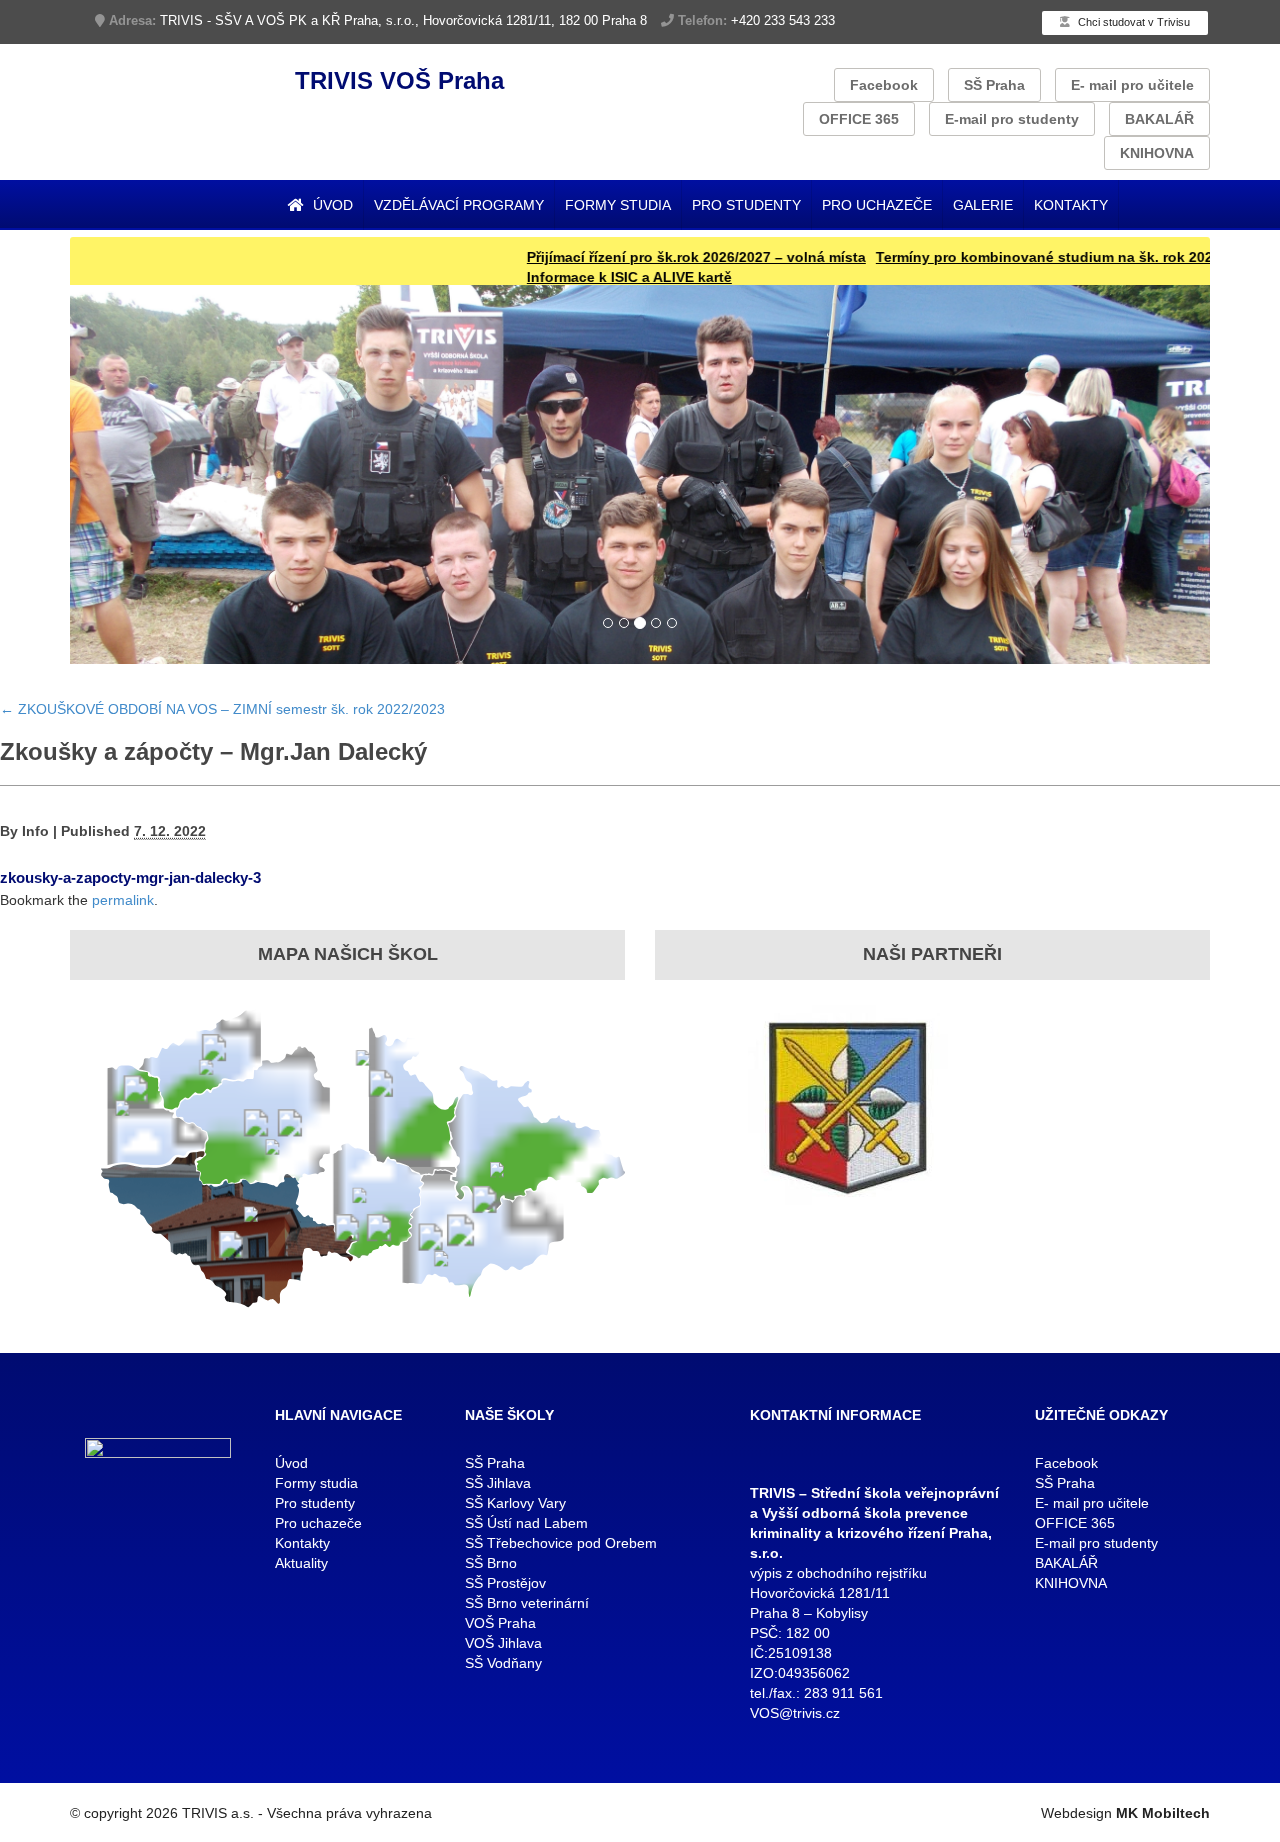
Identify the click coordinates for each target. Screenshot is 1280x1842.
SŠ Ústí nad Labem (526, 1523)
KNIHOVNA (1157, 153)
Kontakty (1071, 205)
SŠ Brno (491, 1563)
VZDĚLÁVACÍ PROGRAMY (459, 205)
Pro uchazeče (877, 205)
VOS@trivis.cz (795, 1713)
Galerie (983, 205)
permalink (123, 900)
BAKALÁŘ (1159, 119)
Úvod (331, 205)
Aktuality (301, 1563)
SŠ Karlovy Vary (515, 1503)
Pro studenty (746, 205)
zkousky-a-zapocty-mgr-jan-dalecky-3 (130, 877)
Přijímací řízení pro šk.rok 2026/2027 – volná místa (644, 257)
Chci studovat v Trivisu (1132, 22)
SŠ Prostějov (505, 1583)
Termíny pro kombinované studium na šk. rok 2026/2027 (1014, 257)
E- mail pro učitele (1132, 85)
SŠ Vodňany (503, 1663)
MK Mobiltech (1163, 1813)
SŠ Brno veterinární (527, 1603)
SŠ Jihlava (498, 1483)
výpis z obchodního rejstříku (838, 1573)
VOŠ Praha (500, 1623)
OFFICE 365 (859, 119)
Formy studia (618, 205)
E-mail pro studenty (1012, 119)
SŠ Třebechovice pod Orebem (561, 1543)
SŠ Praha (994, 85)
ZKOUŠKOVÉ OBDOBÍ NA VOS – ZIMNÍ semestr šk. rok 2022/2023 (222, 709)
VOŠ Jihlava (503, 1643)
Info (35, 831)
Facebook (884, 85)
